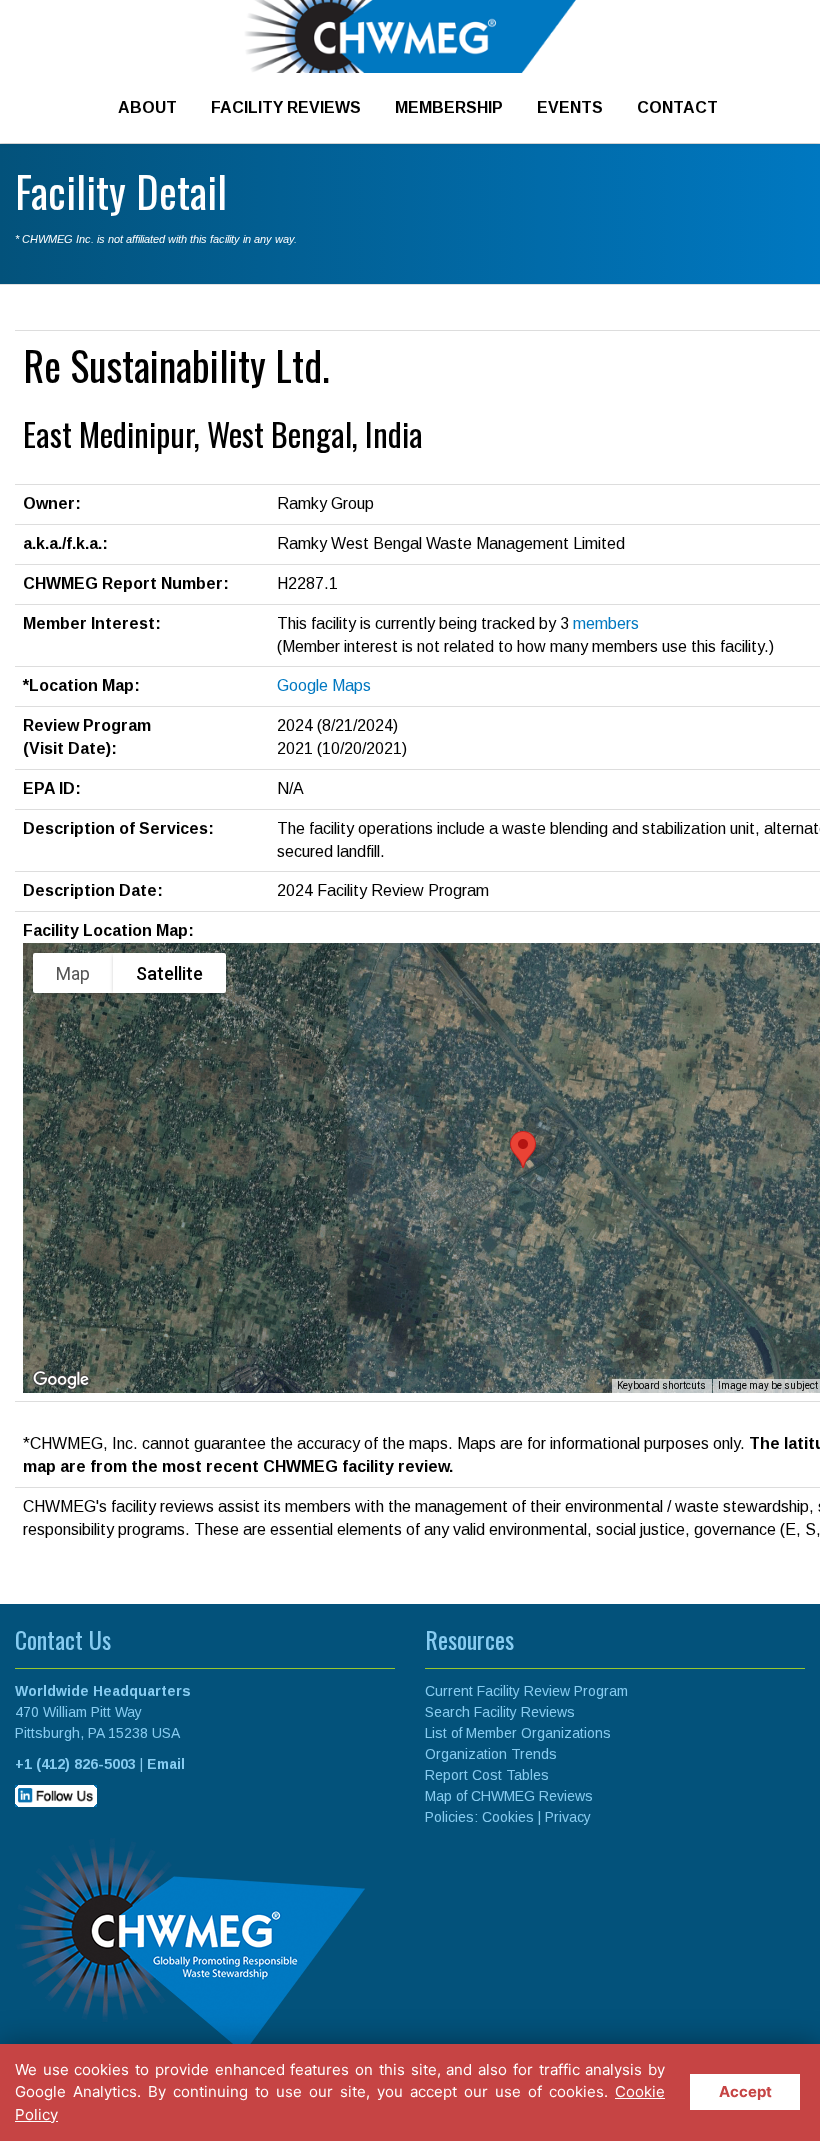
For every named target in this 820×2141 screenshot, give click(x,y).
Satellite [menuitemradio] (169, 973)
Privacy (568, 1817)
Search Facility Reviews (500, 1712)
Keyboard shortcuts (661, 1385)
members (606, 623)
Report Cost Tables (487, 1775)
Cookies (508, 1817)
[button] (523, 1149)
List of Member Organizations (518, 1733)
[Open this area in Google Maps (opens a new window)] (61, 1380)
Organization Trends (491, 1754)
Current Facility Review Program (526, 1691)
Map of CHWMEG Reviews (509, 1796)
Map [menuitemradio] (73, 973)
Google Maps (324, 685)
